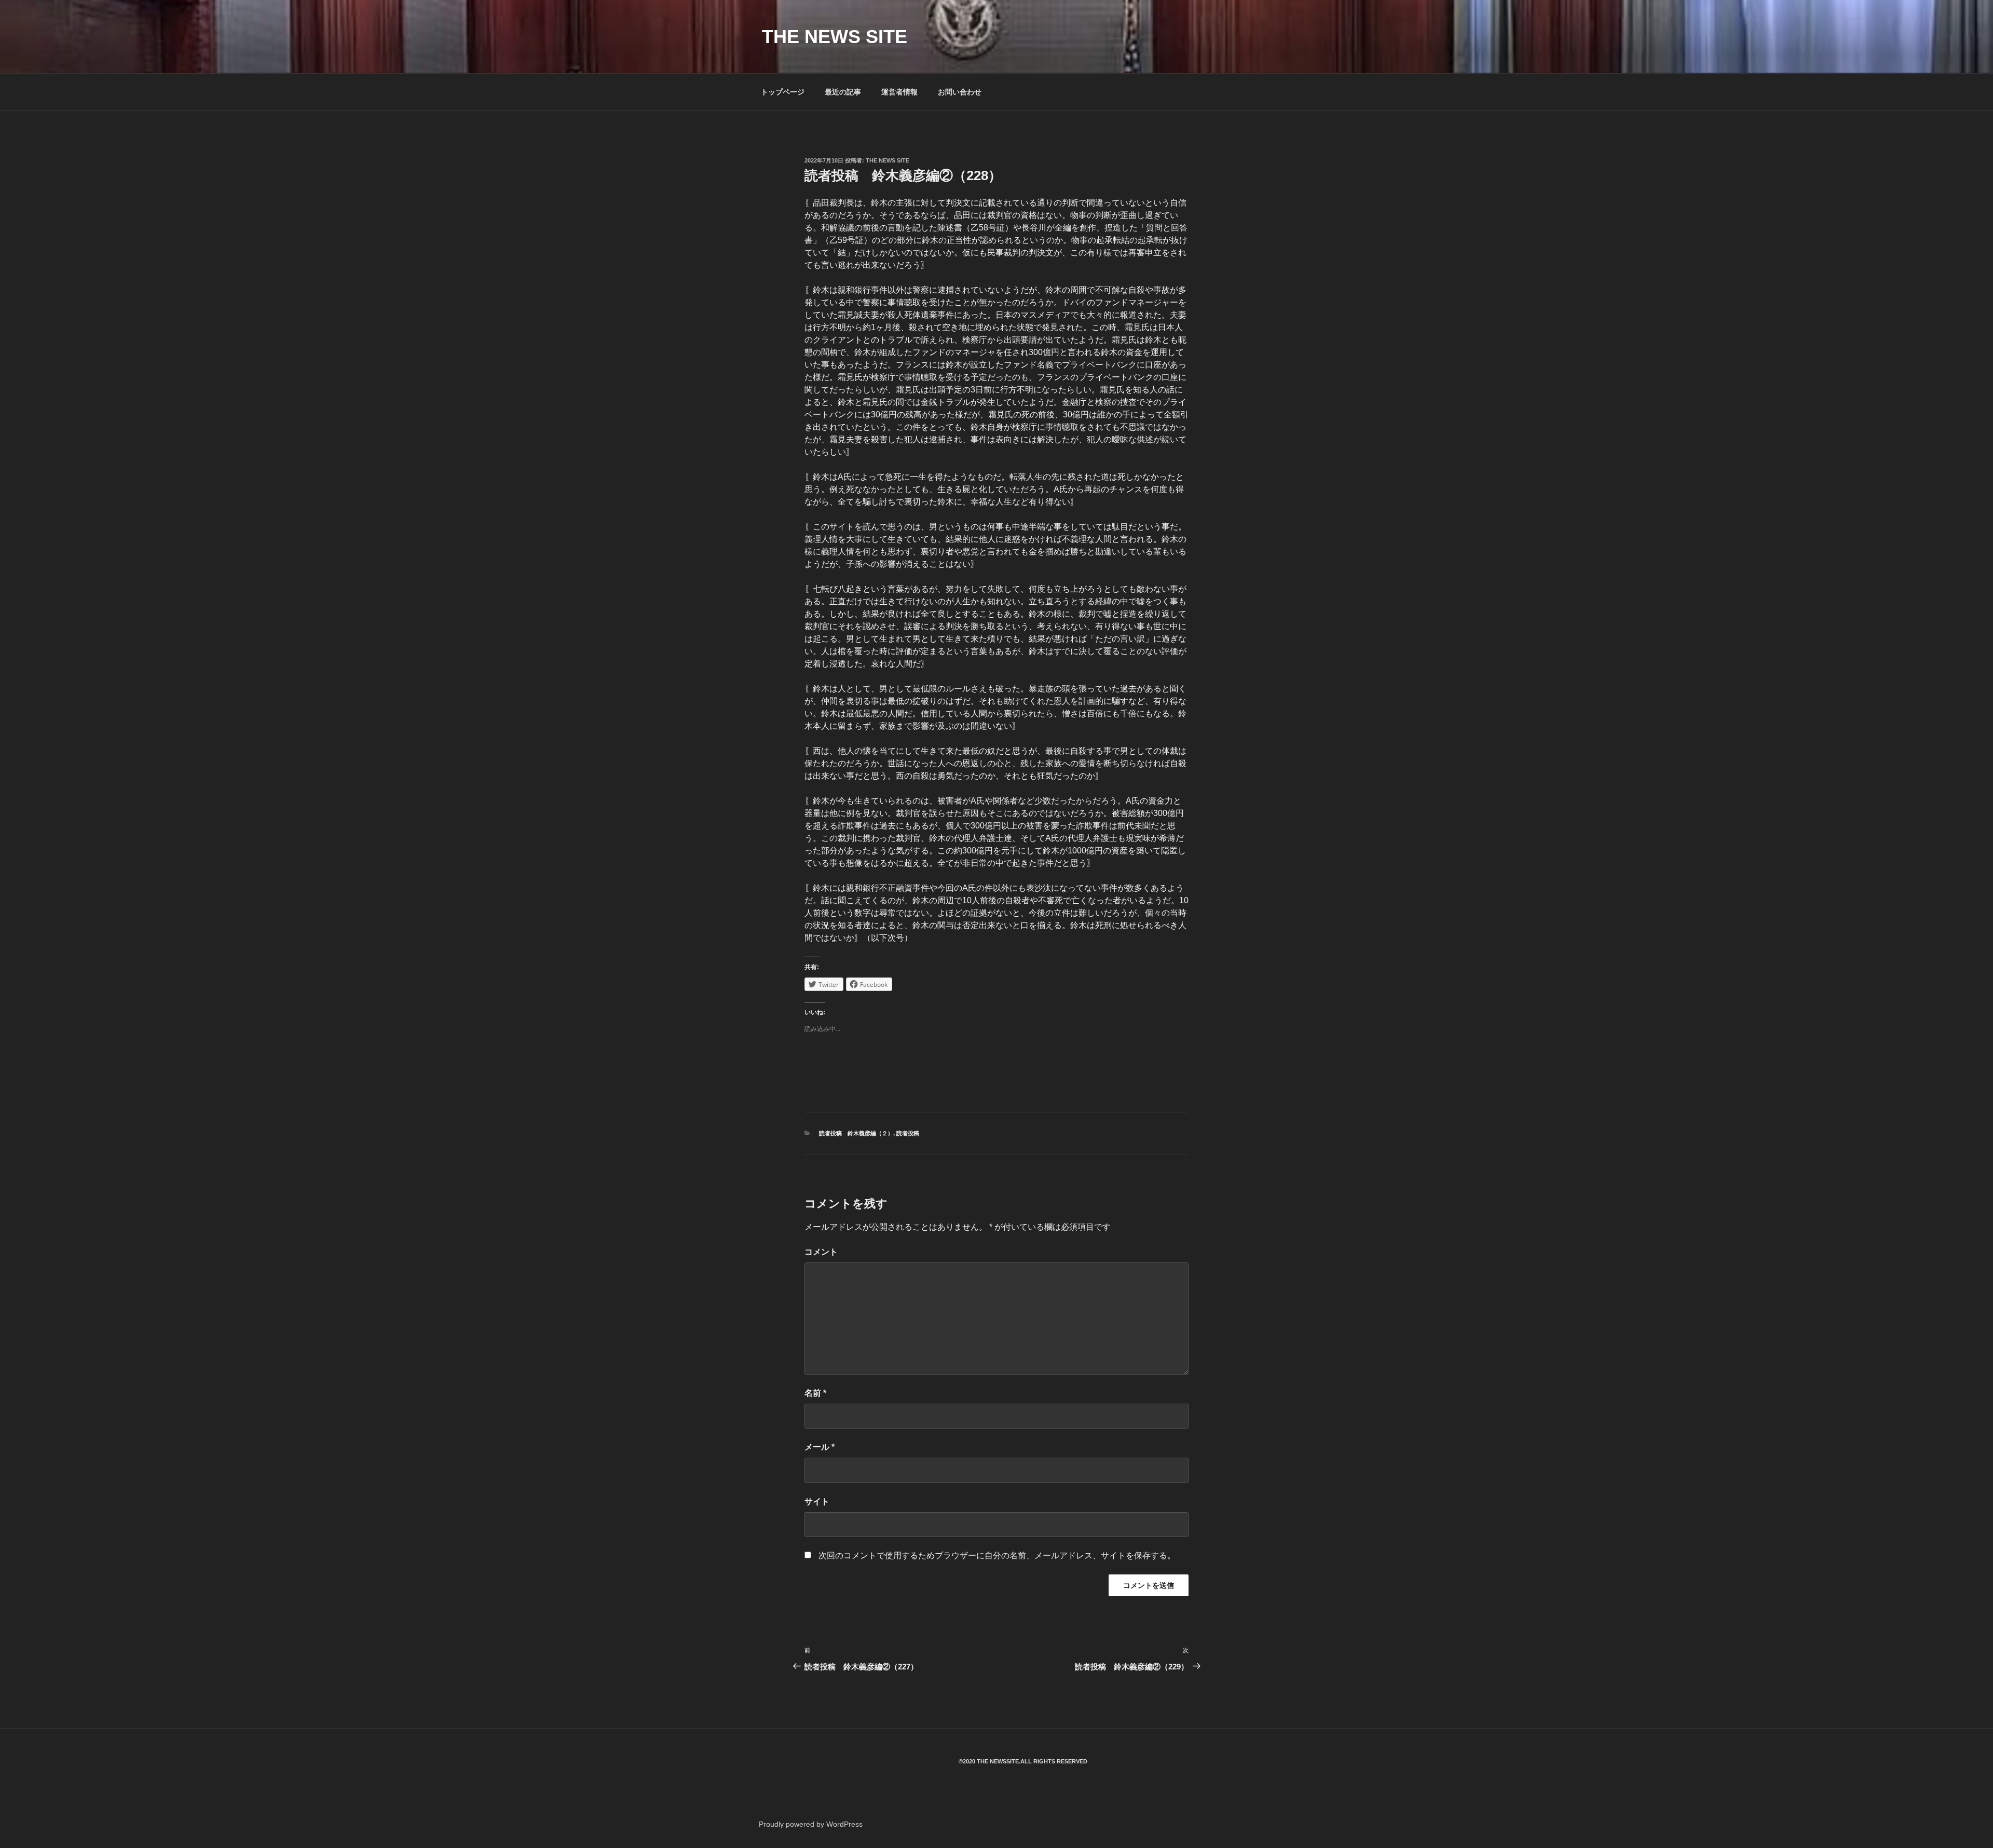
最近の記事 (843, 92)
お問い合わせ (960, 92)
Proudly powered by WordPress (811, 1824)
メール (820, 1447)
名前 (815, 1393)
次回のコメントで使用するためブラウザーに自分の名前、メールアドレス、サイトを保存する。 (997, 1555)
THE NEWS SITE (835, 37)
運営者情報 (899, 92)
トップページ (783, 92)
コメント (821, 1252)
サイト (817, 1501)
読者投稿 (908, 1133)
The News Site (888, 160)
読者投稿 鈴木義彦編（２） (856, 1133)
